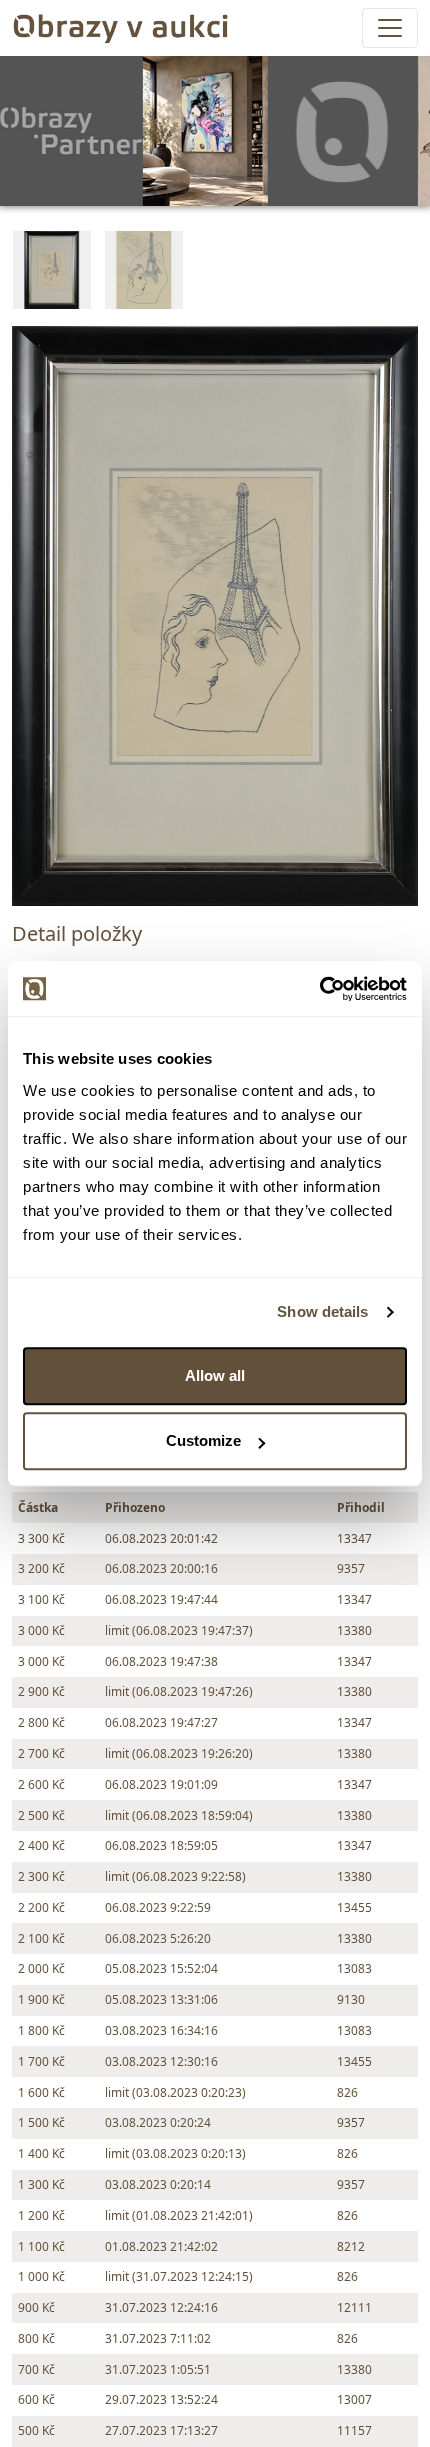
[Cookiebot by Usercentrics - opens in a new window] (319, 989)
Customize (203, 1440)
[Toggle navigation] (390, 28)
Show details (322, 1311)
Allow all (215, 1375)
